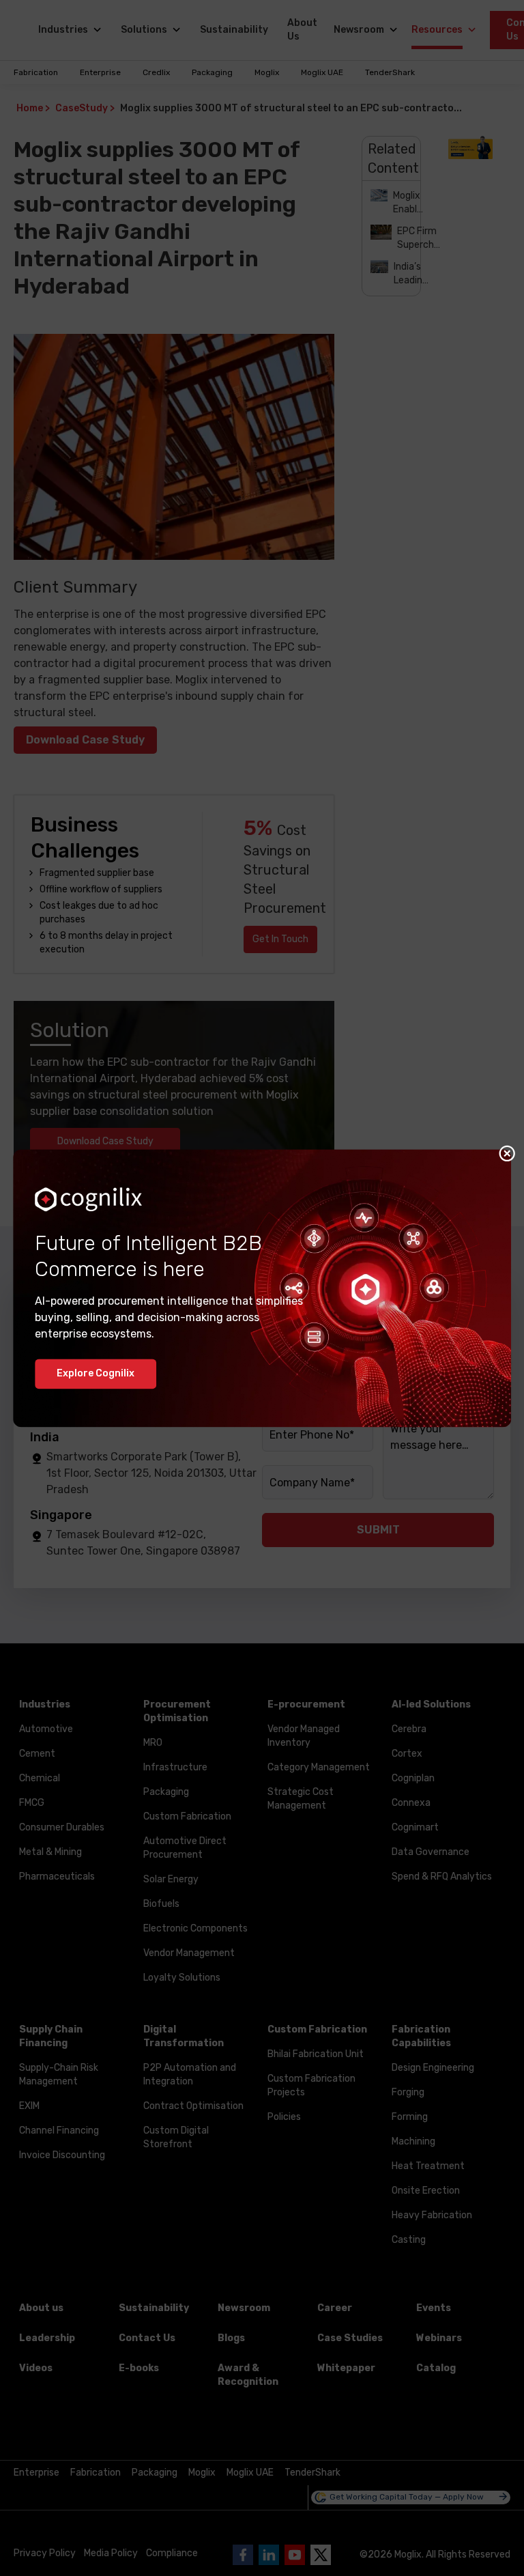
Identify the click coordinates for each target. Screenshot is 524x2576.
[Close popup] (507, 1153)
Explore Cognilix (96, 1373)
